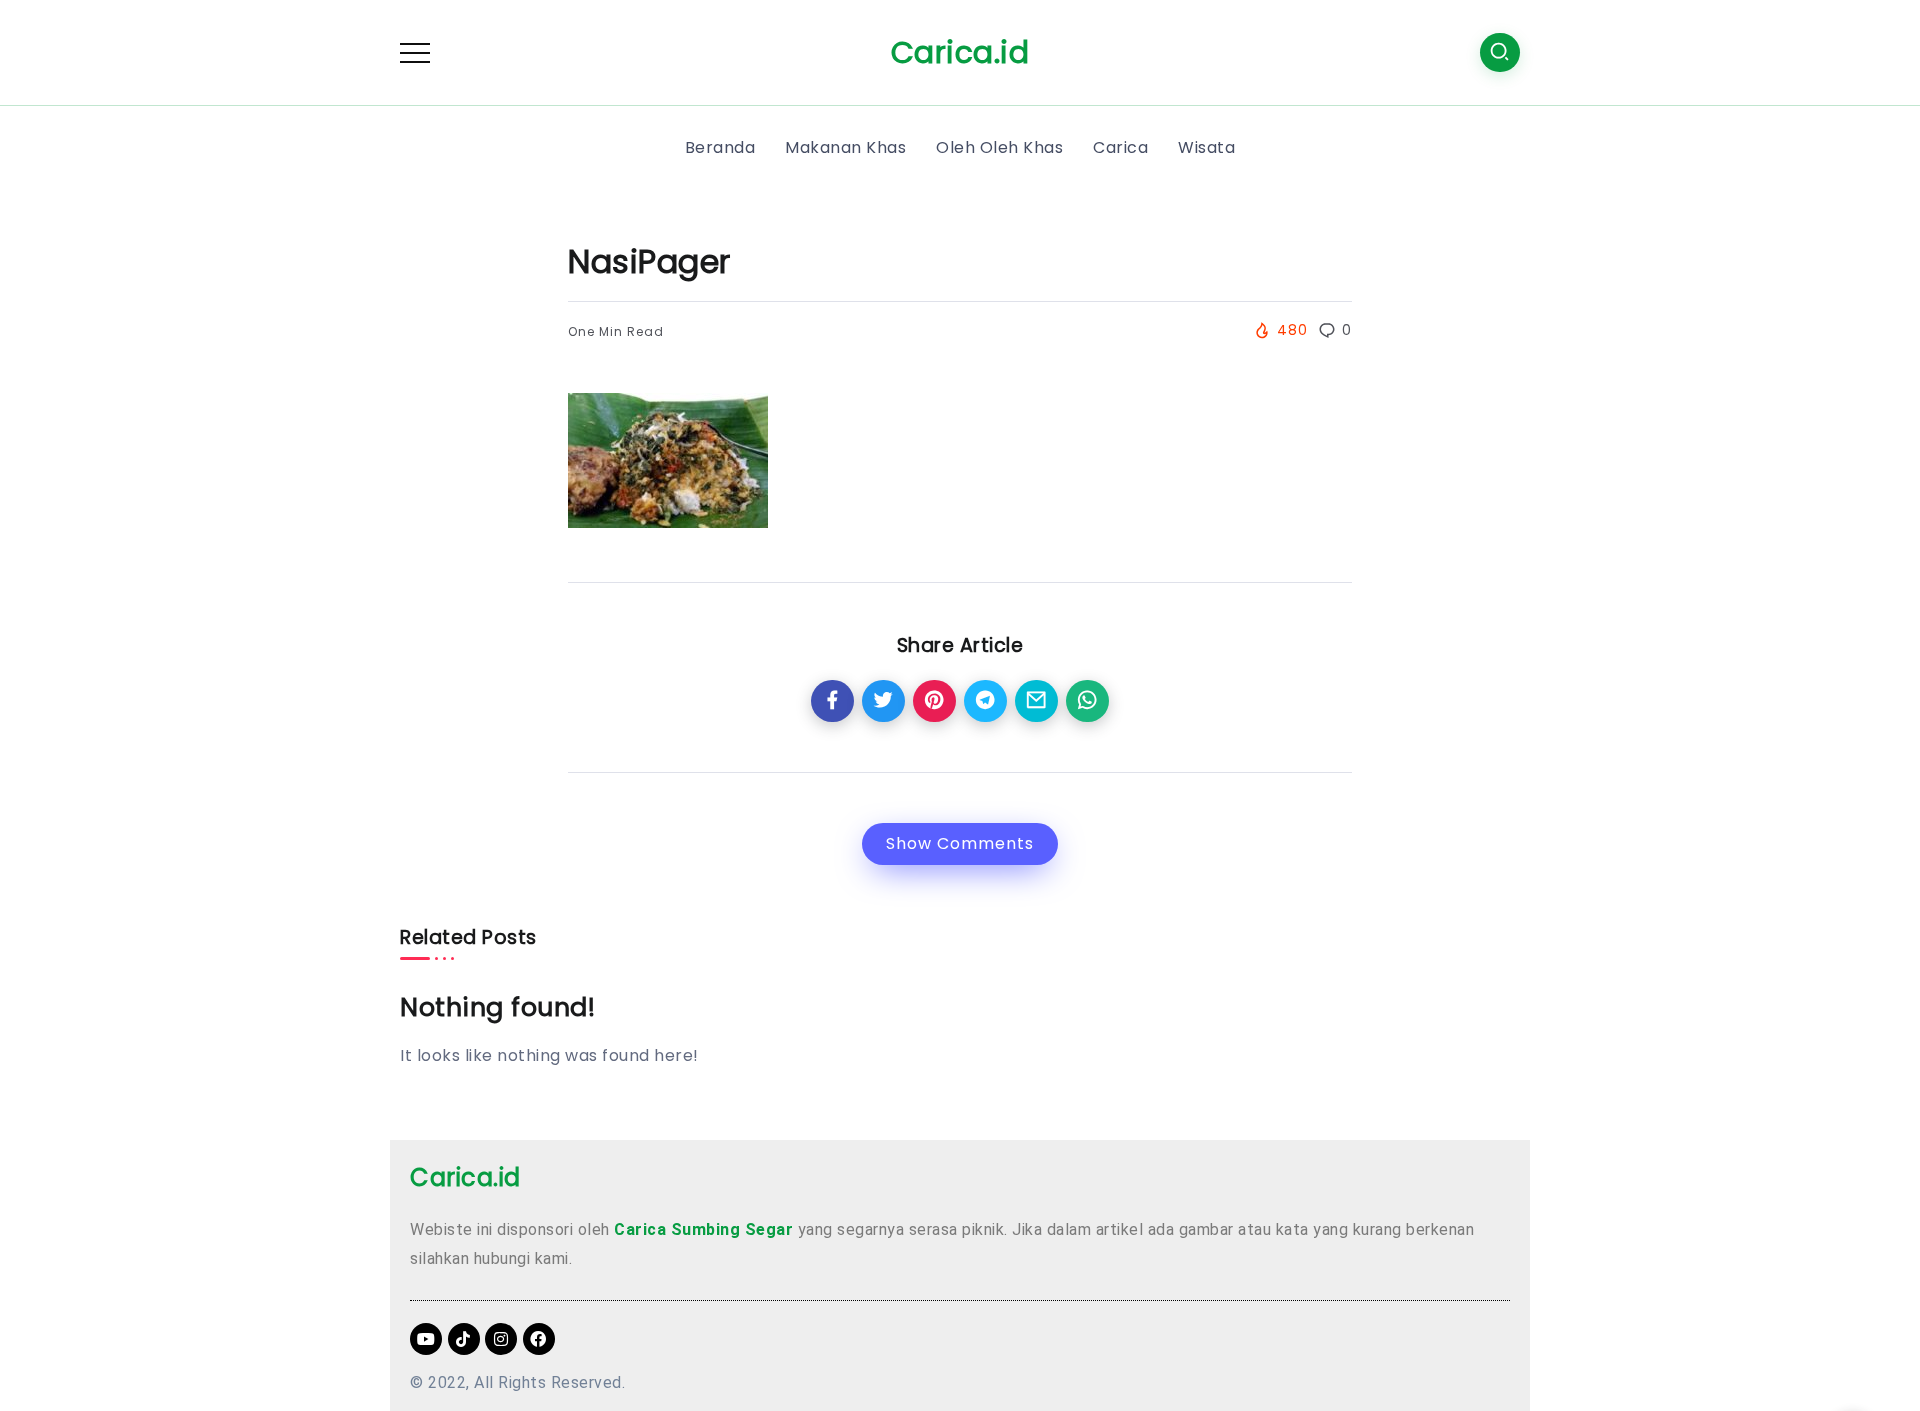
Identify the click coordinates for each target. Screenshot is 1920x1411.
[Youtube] (426, 1339)
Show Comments (960, 843)
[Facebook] (539, 1339)
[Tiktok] (464, 1339)
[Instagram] (501, 1339)
